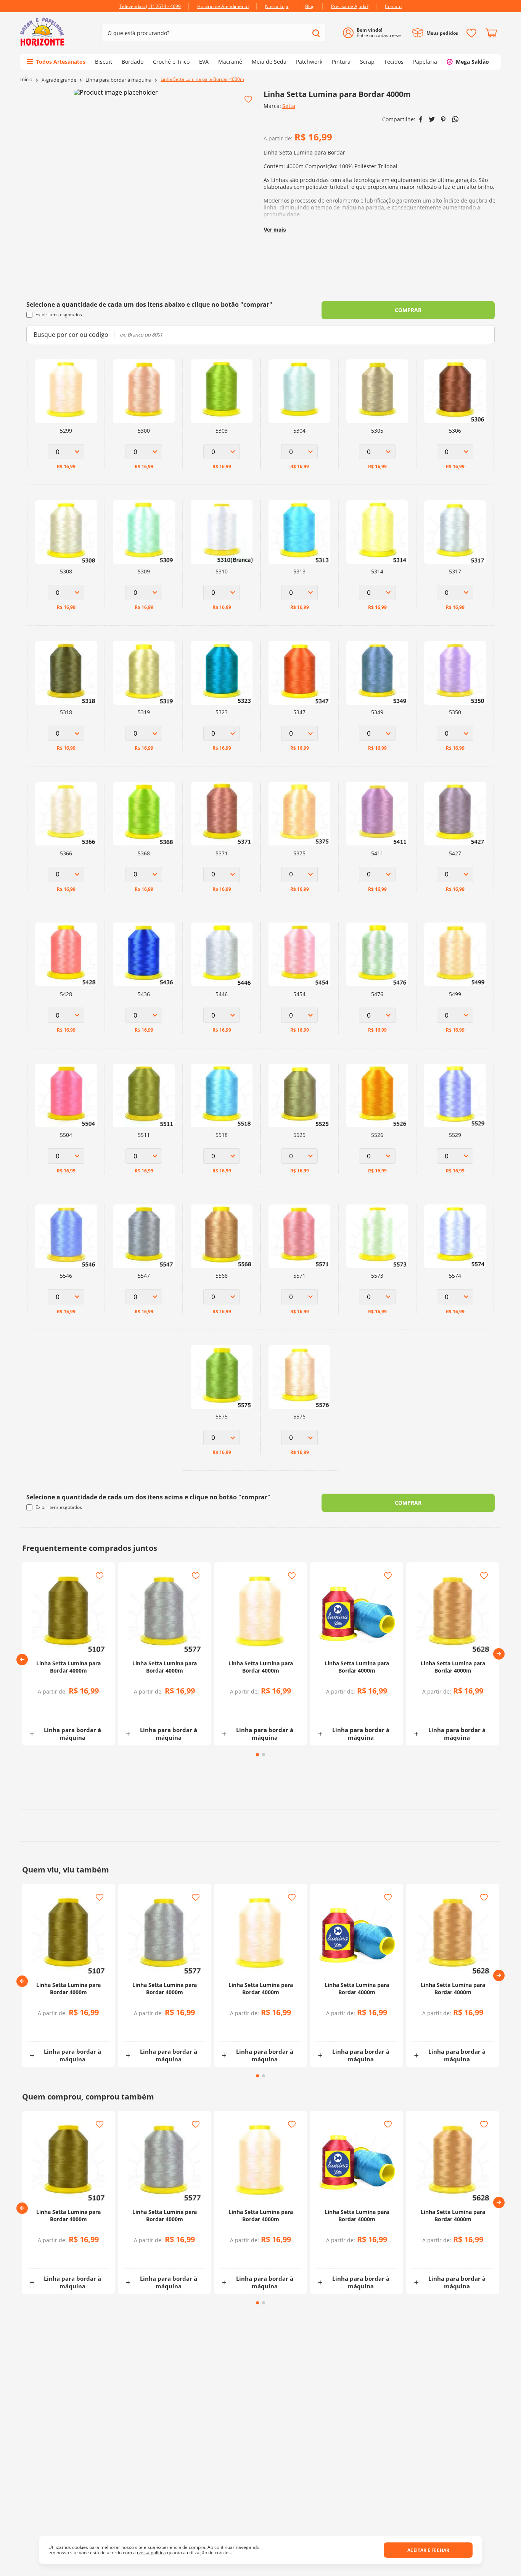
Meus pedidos (442, 33)
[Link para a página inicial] (26, 80)
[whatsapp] (455, 119)
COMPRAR (408, 310)
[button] (22, 1660)
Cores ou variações (72, 1706)
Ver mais (275, 229)
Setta (289, 106)
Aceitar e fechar (428, 2550)
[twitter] (432, 119)
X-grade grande (59, 80)
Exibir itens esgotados (59, 315)
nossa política (151, 2553)
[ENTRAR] (375, 33)
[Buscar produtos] (316, 33)
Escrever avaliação (388, 2479)
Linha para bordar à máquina (118, 80)
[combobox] (213, 33)
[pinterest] (443, 119)
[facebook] (421, 119)
